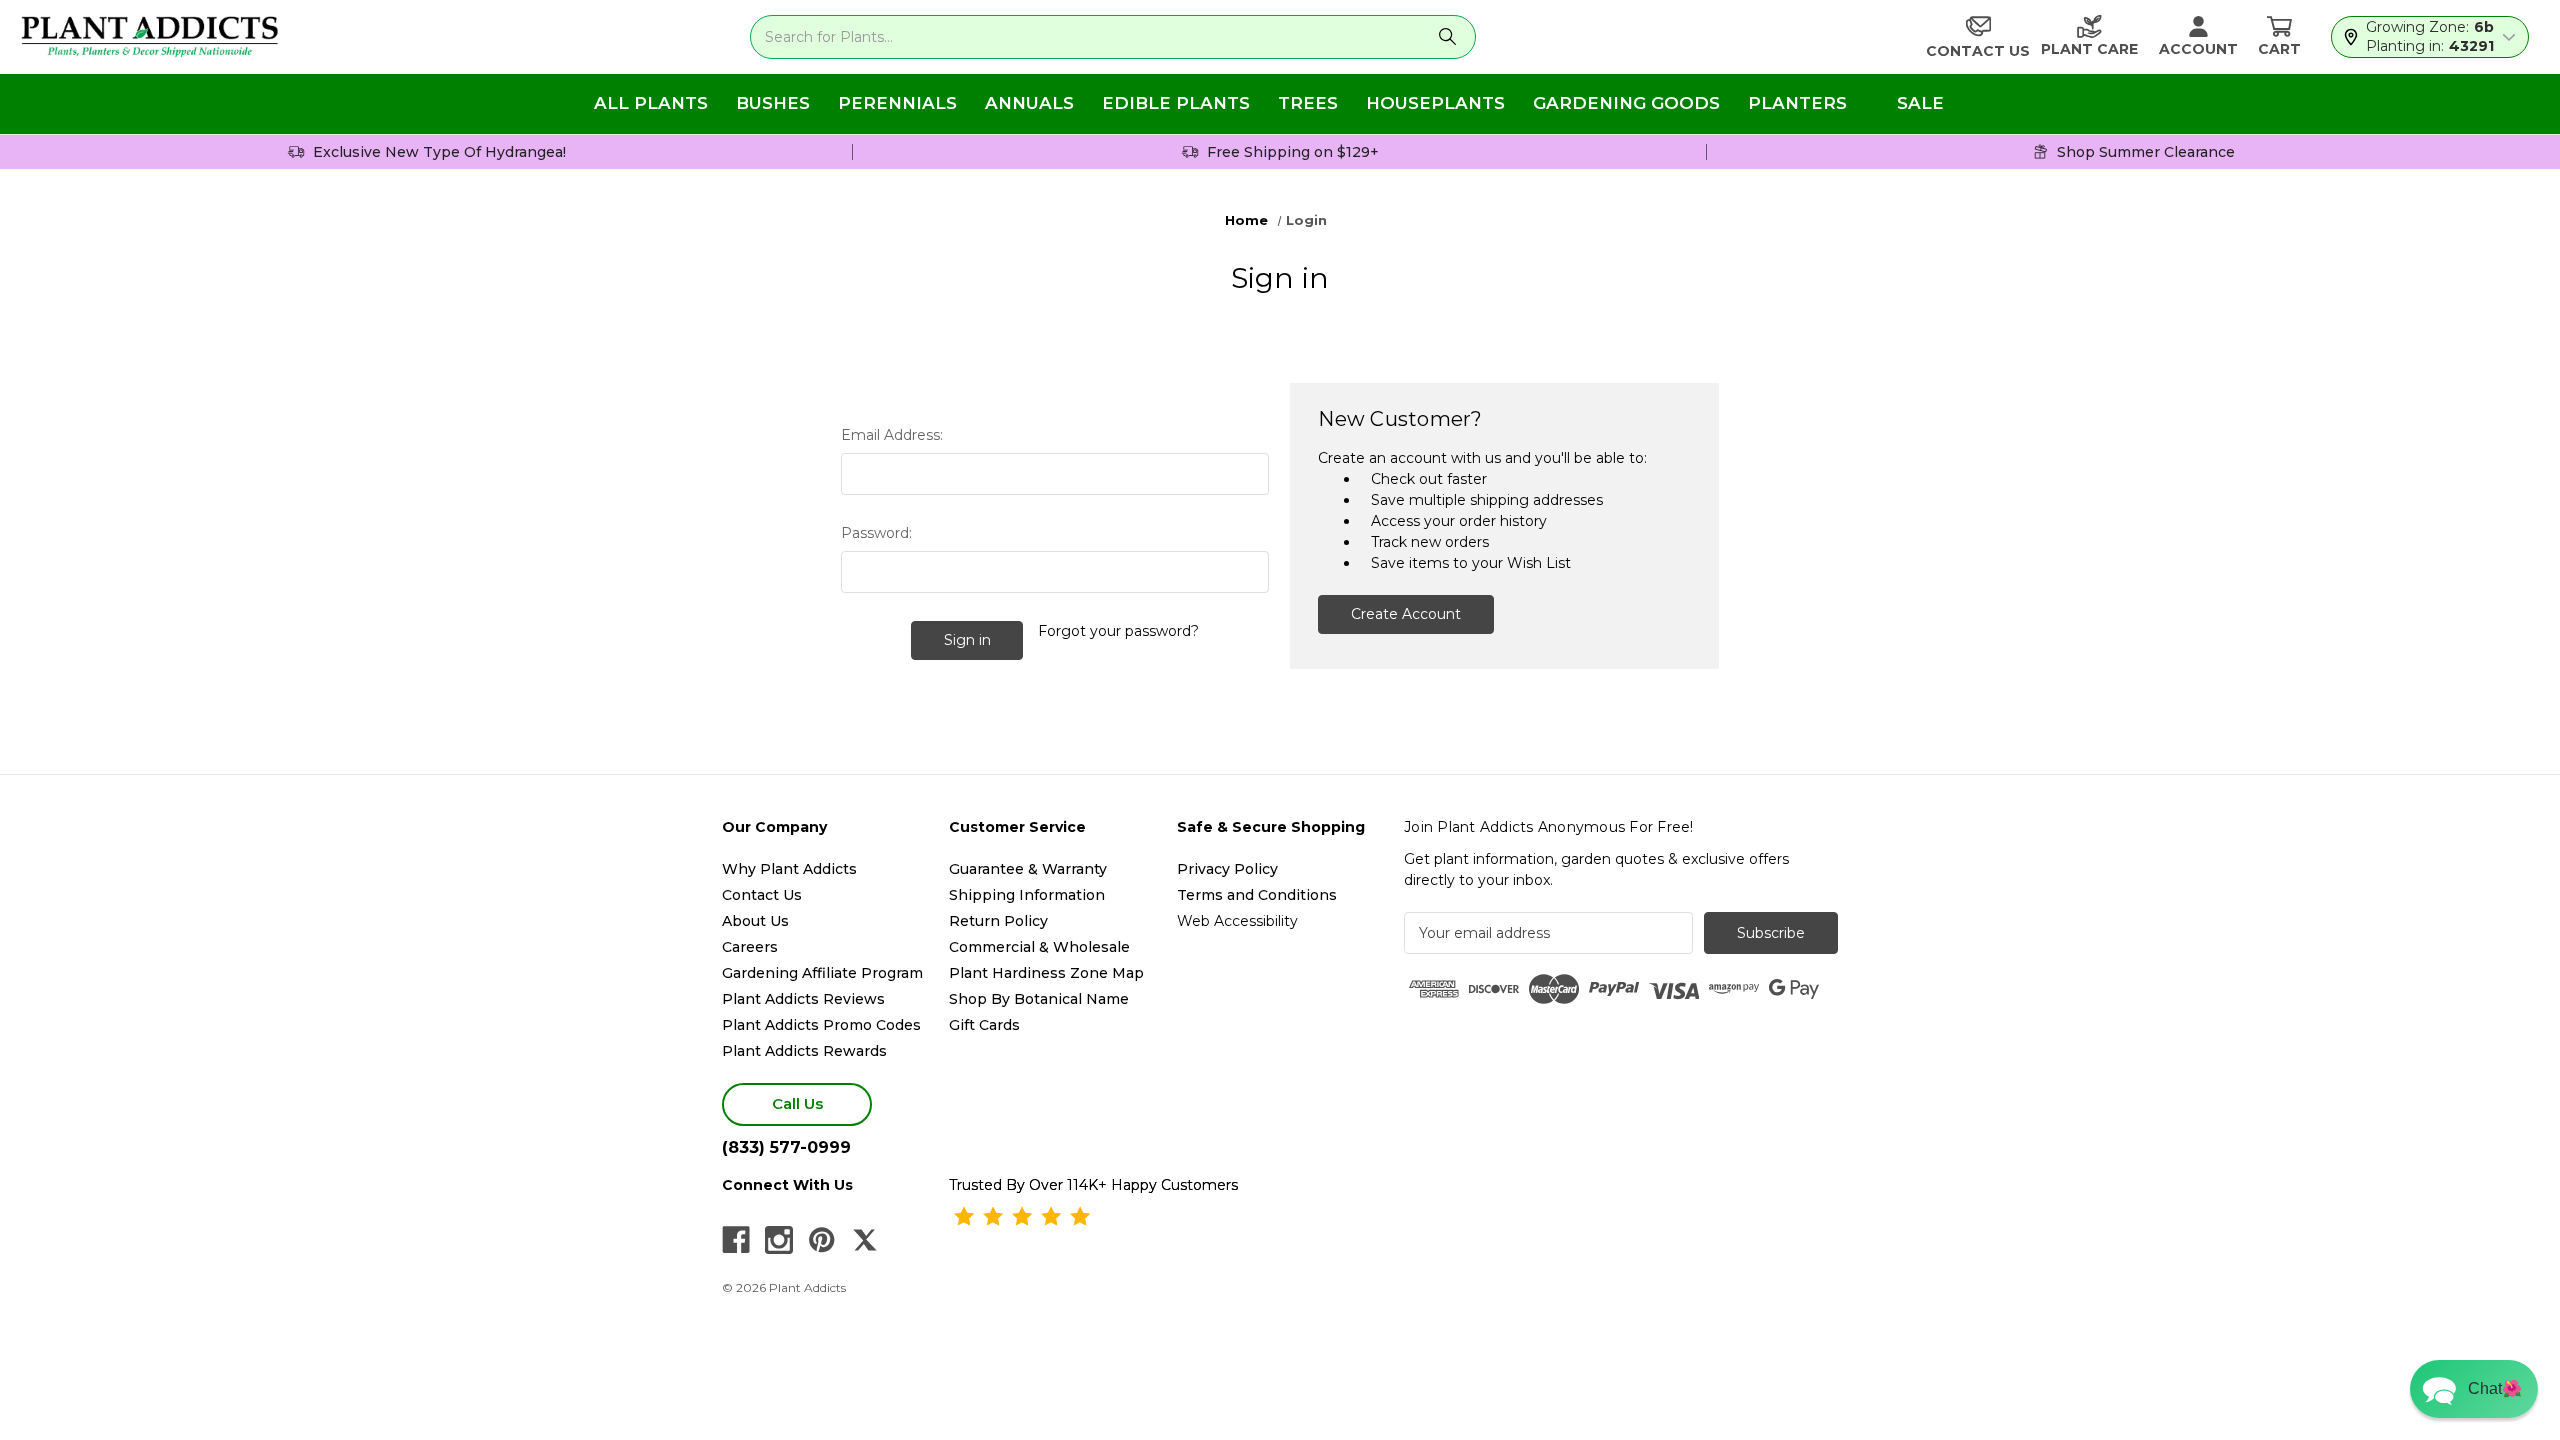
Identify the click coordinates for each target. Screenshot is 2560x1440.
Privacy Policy (1227, 869)
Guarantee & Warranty (1028, 869)
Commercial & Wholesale (1039, 947)
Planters (1797, 103)
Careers (750, 947)
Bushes (773, 103)
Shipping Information (1027, 895)
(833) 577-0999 (786, 1147)
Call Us (797, 1103)
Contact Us (762, 895)
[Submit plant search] (1448, 37)
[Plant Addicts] (150, 37)
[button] (2474, 1389)
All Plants (651, 103)
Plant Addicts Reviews (803, 999)
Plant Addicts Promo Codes (821, 1025)
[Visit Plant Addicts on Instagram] (779, 1240)
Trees (1308, 103)
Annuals (1029, 103)
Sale (1920, 103)
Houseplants (1435, 103)
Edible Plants (1176, 103)
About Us (755, 921)
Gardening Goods (1626, 103)
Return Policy (998, 921)
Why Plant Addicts (789, 869)
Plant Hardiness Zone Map (1046, 973)
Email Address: (892, 435)
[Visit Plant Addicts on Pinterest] (822, 1240)
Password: (876, 533)
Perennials (897, 103)
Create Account (1406, 614)
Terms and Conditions (1257, 895)
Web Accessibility (1237, 921)
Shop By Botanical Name (1039, 999)
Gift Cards (984, 1025)
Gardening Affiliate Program (822, 973)
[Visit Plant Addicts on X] (865, 1240)
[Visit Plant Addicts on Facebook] (736, 1240)
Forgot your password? (1118, 631)
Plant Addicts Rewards (804, 1051)
